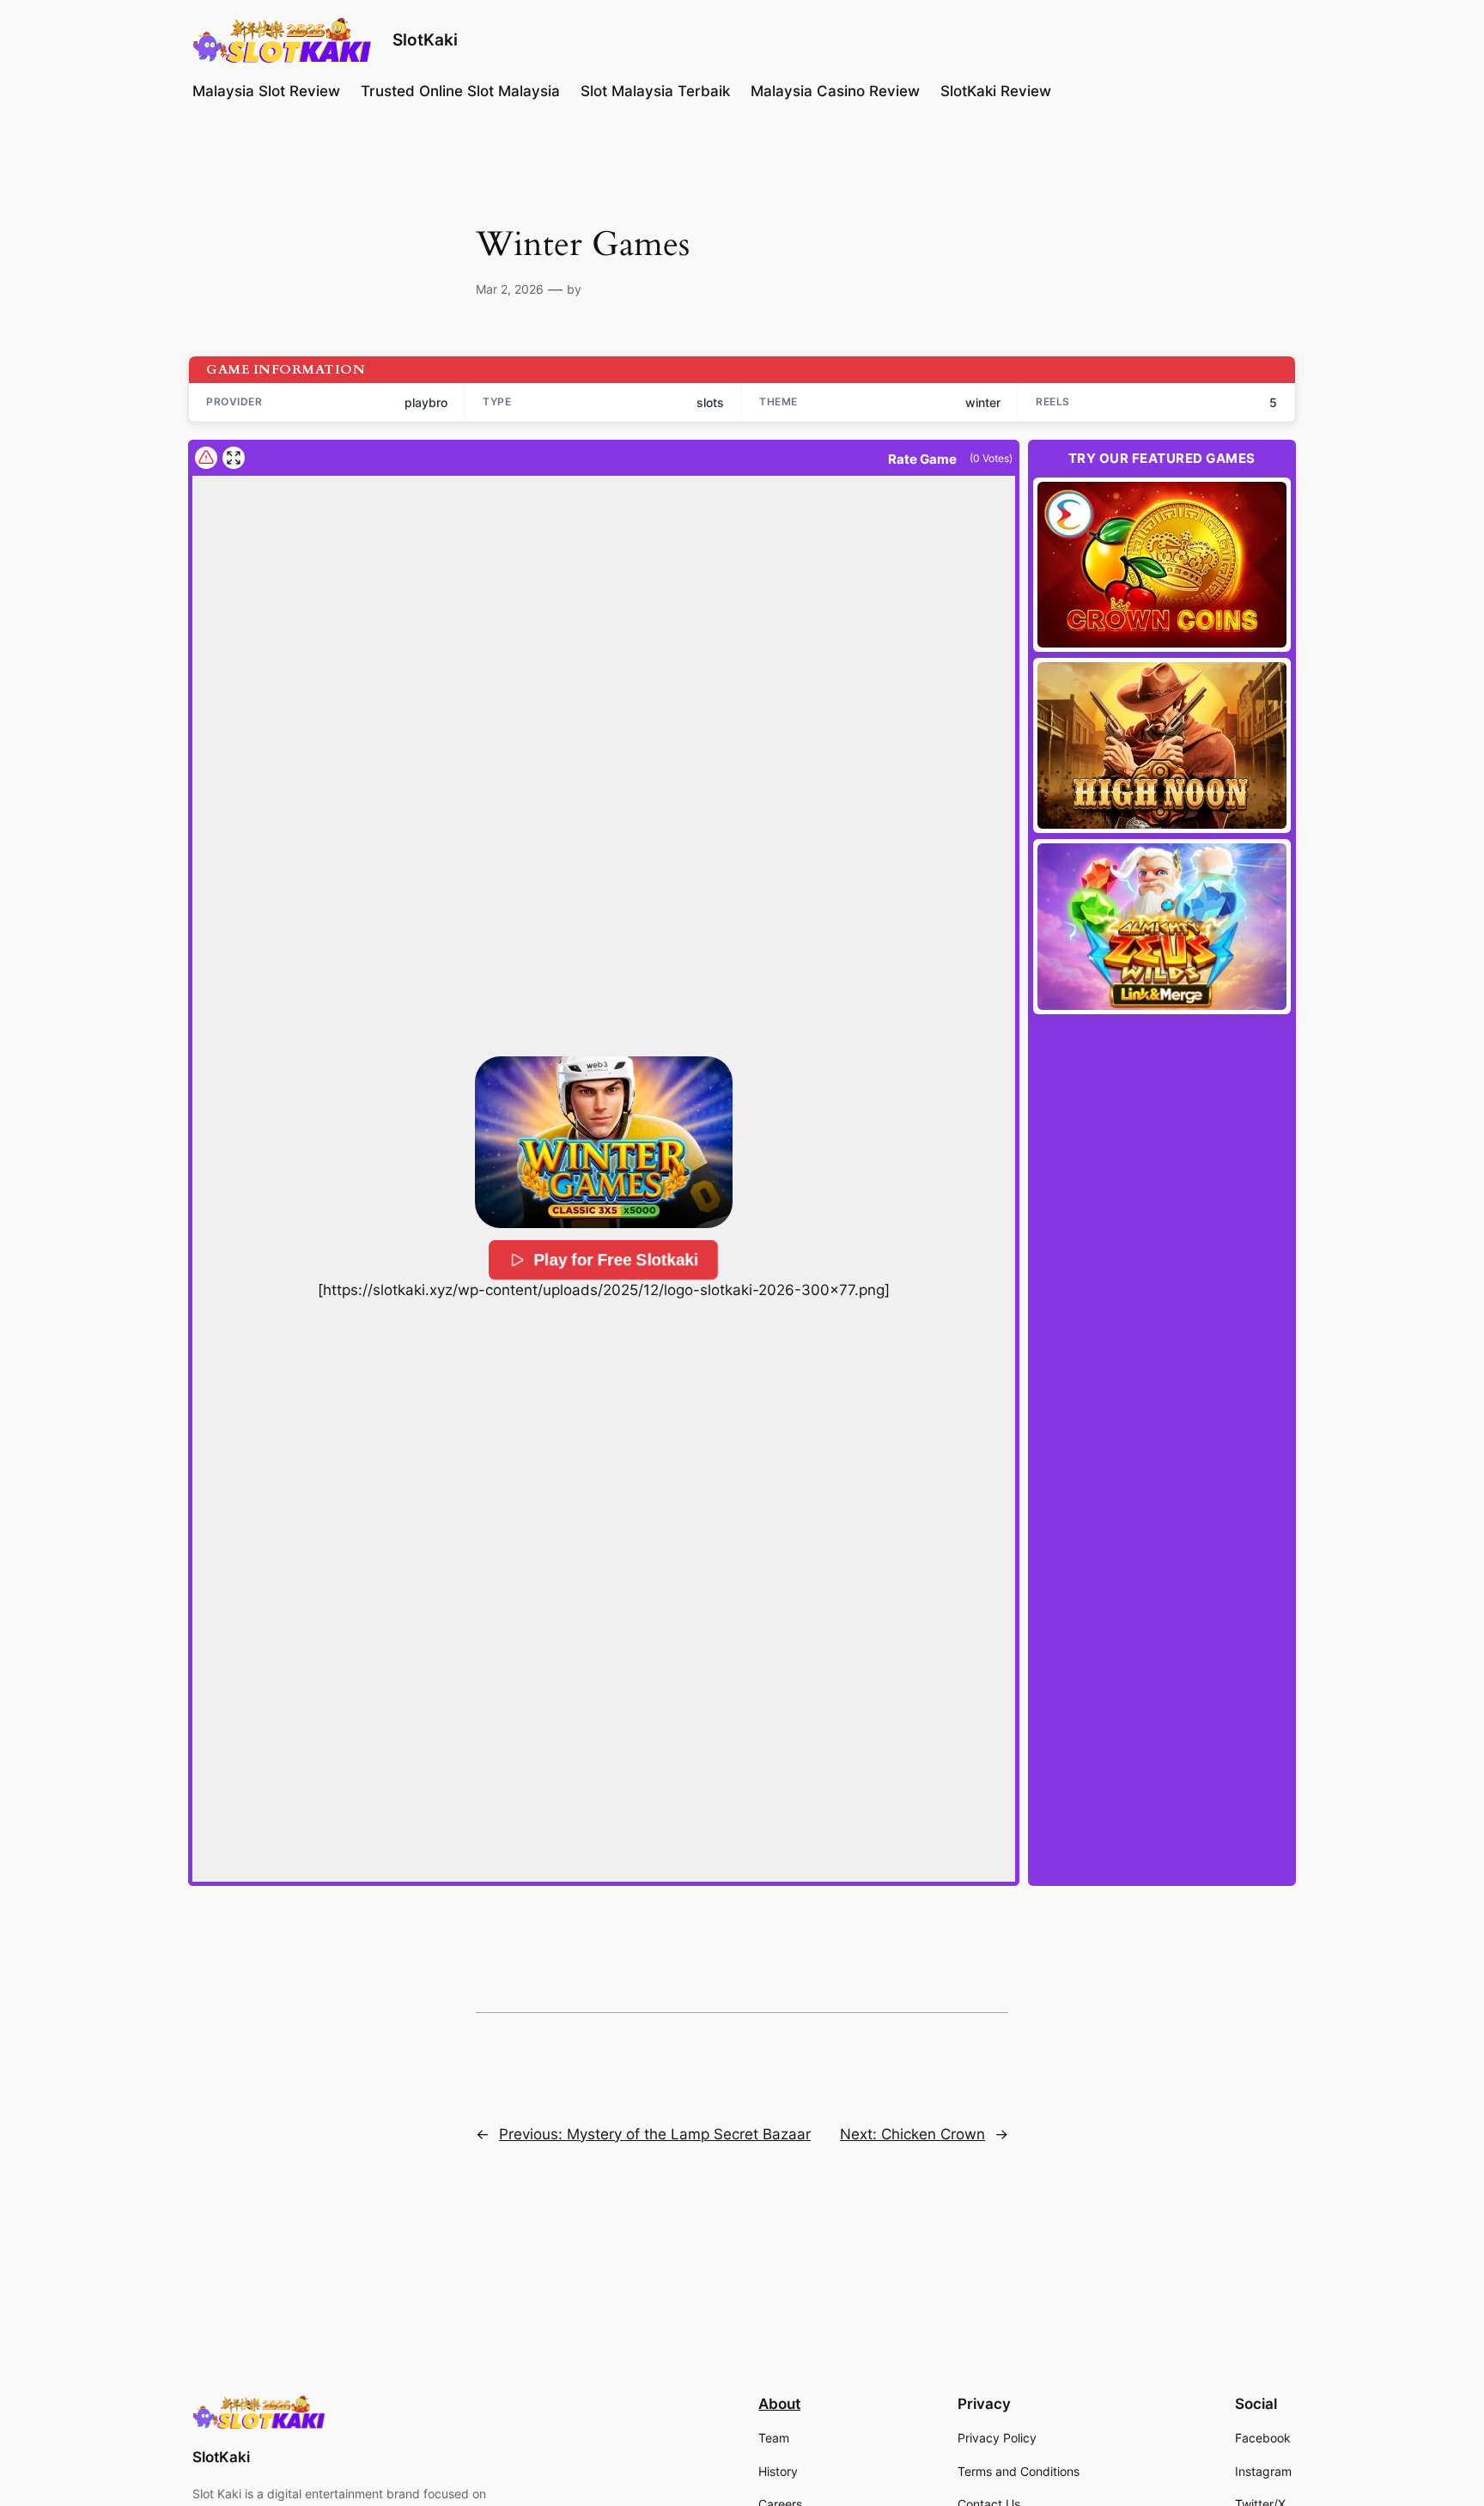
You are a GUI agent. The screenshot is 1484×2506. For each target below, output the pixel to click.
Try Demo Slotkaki (1162, 564)
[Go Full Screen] (234, 458)
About (779, 2404)
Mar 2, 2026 (510, 289)
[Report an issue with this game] (206, 458)
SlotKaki (425, 40)
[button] (604, 1142)
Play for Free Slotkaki (617, 1260)
